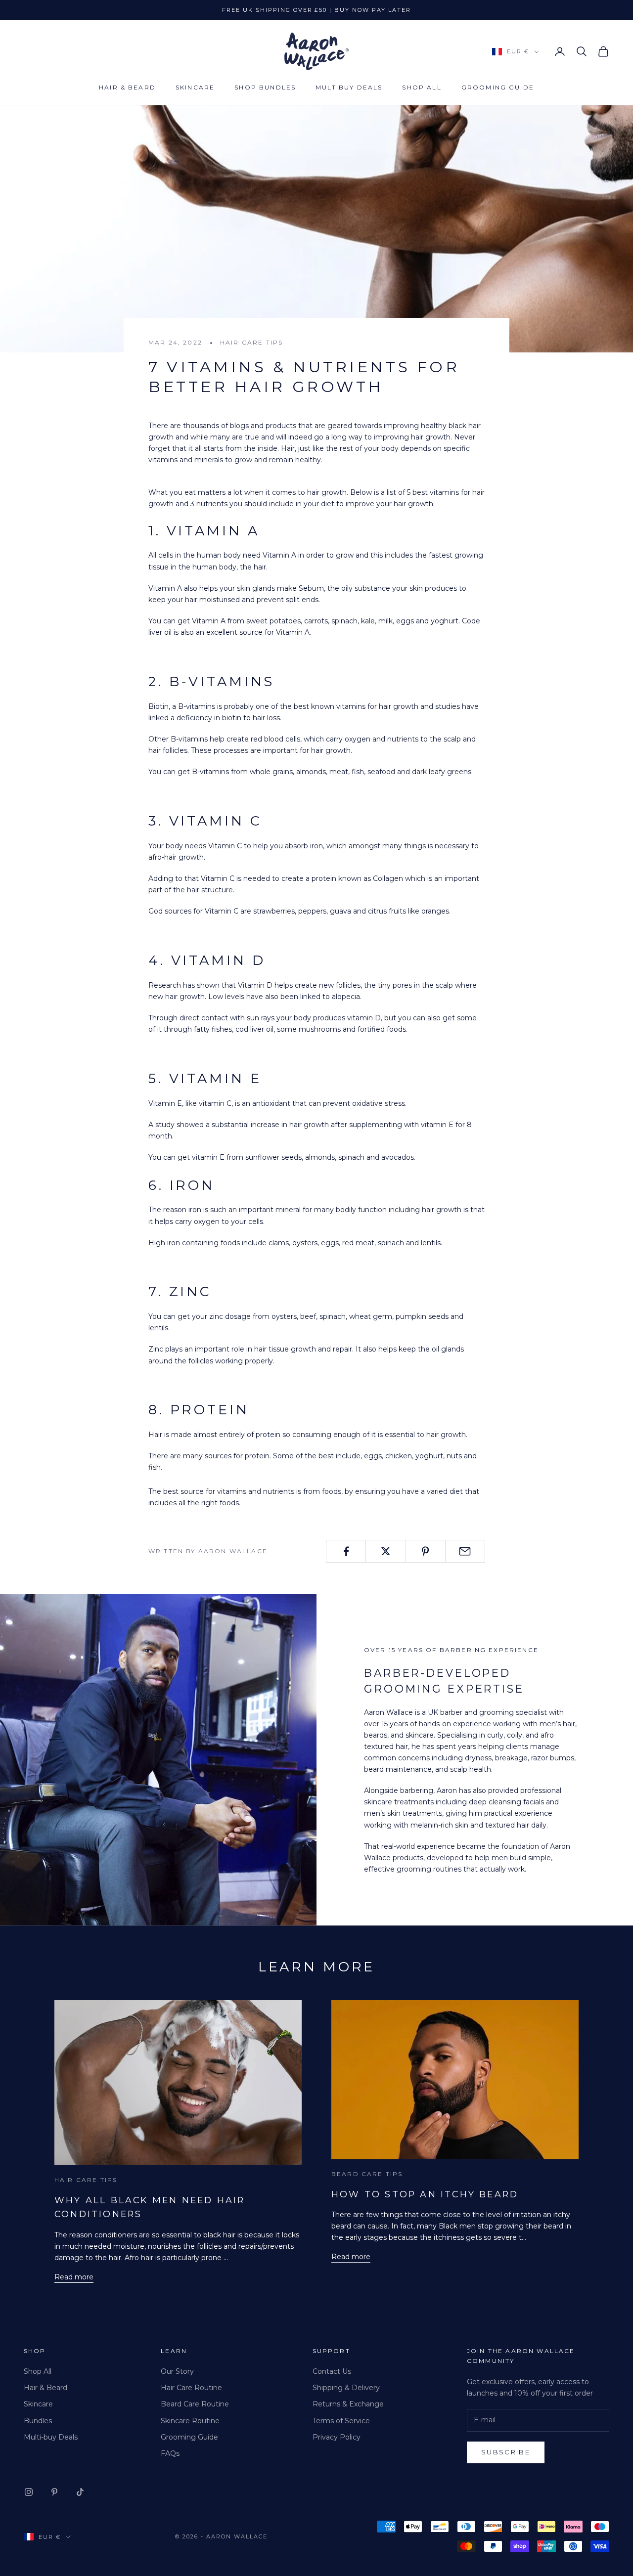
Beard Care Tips (367, 2174)
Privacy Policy (337, 2437)
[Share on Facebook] (346, 1551)
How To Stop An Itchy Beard (425, 2194)
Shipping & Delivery (346, 2388)
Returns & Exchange (348, 2404)
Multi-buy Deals (51, 2437)
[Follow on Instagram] (29, 2492)
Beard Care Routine (195, 2404)
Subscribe (506, 2452)
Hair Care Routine (191, 2388)
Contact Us (332, 2371)
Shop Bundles (265, 87)
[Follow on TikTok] (80, 2492)
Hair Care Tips (251, 342)
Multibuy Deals (349, 87)
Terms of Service (341, 2421)
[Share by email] (465, 1551)
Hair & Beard (127, 87)
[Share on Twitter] (385, 1551)
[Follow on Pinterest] (54, 2492)
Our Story (177, 2371)
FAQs (170, 2453)
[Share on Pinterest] (426, 1551)
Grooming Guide (498, 87)
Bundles (38, 2421)
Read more (74, 2277)
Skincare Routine (190, 2421)
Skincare (195, 87)
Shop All (422, 87)
